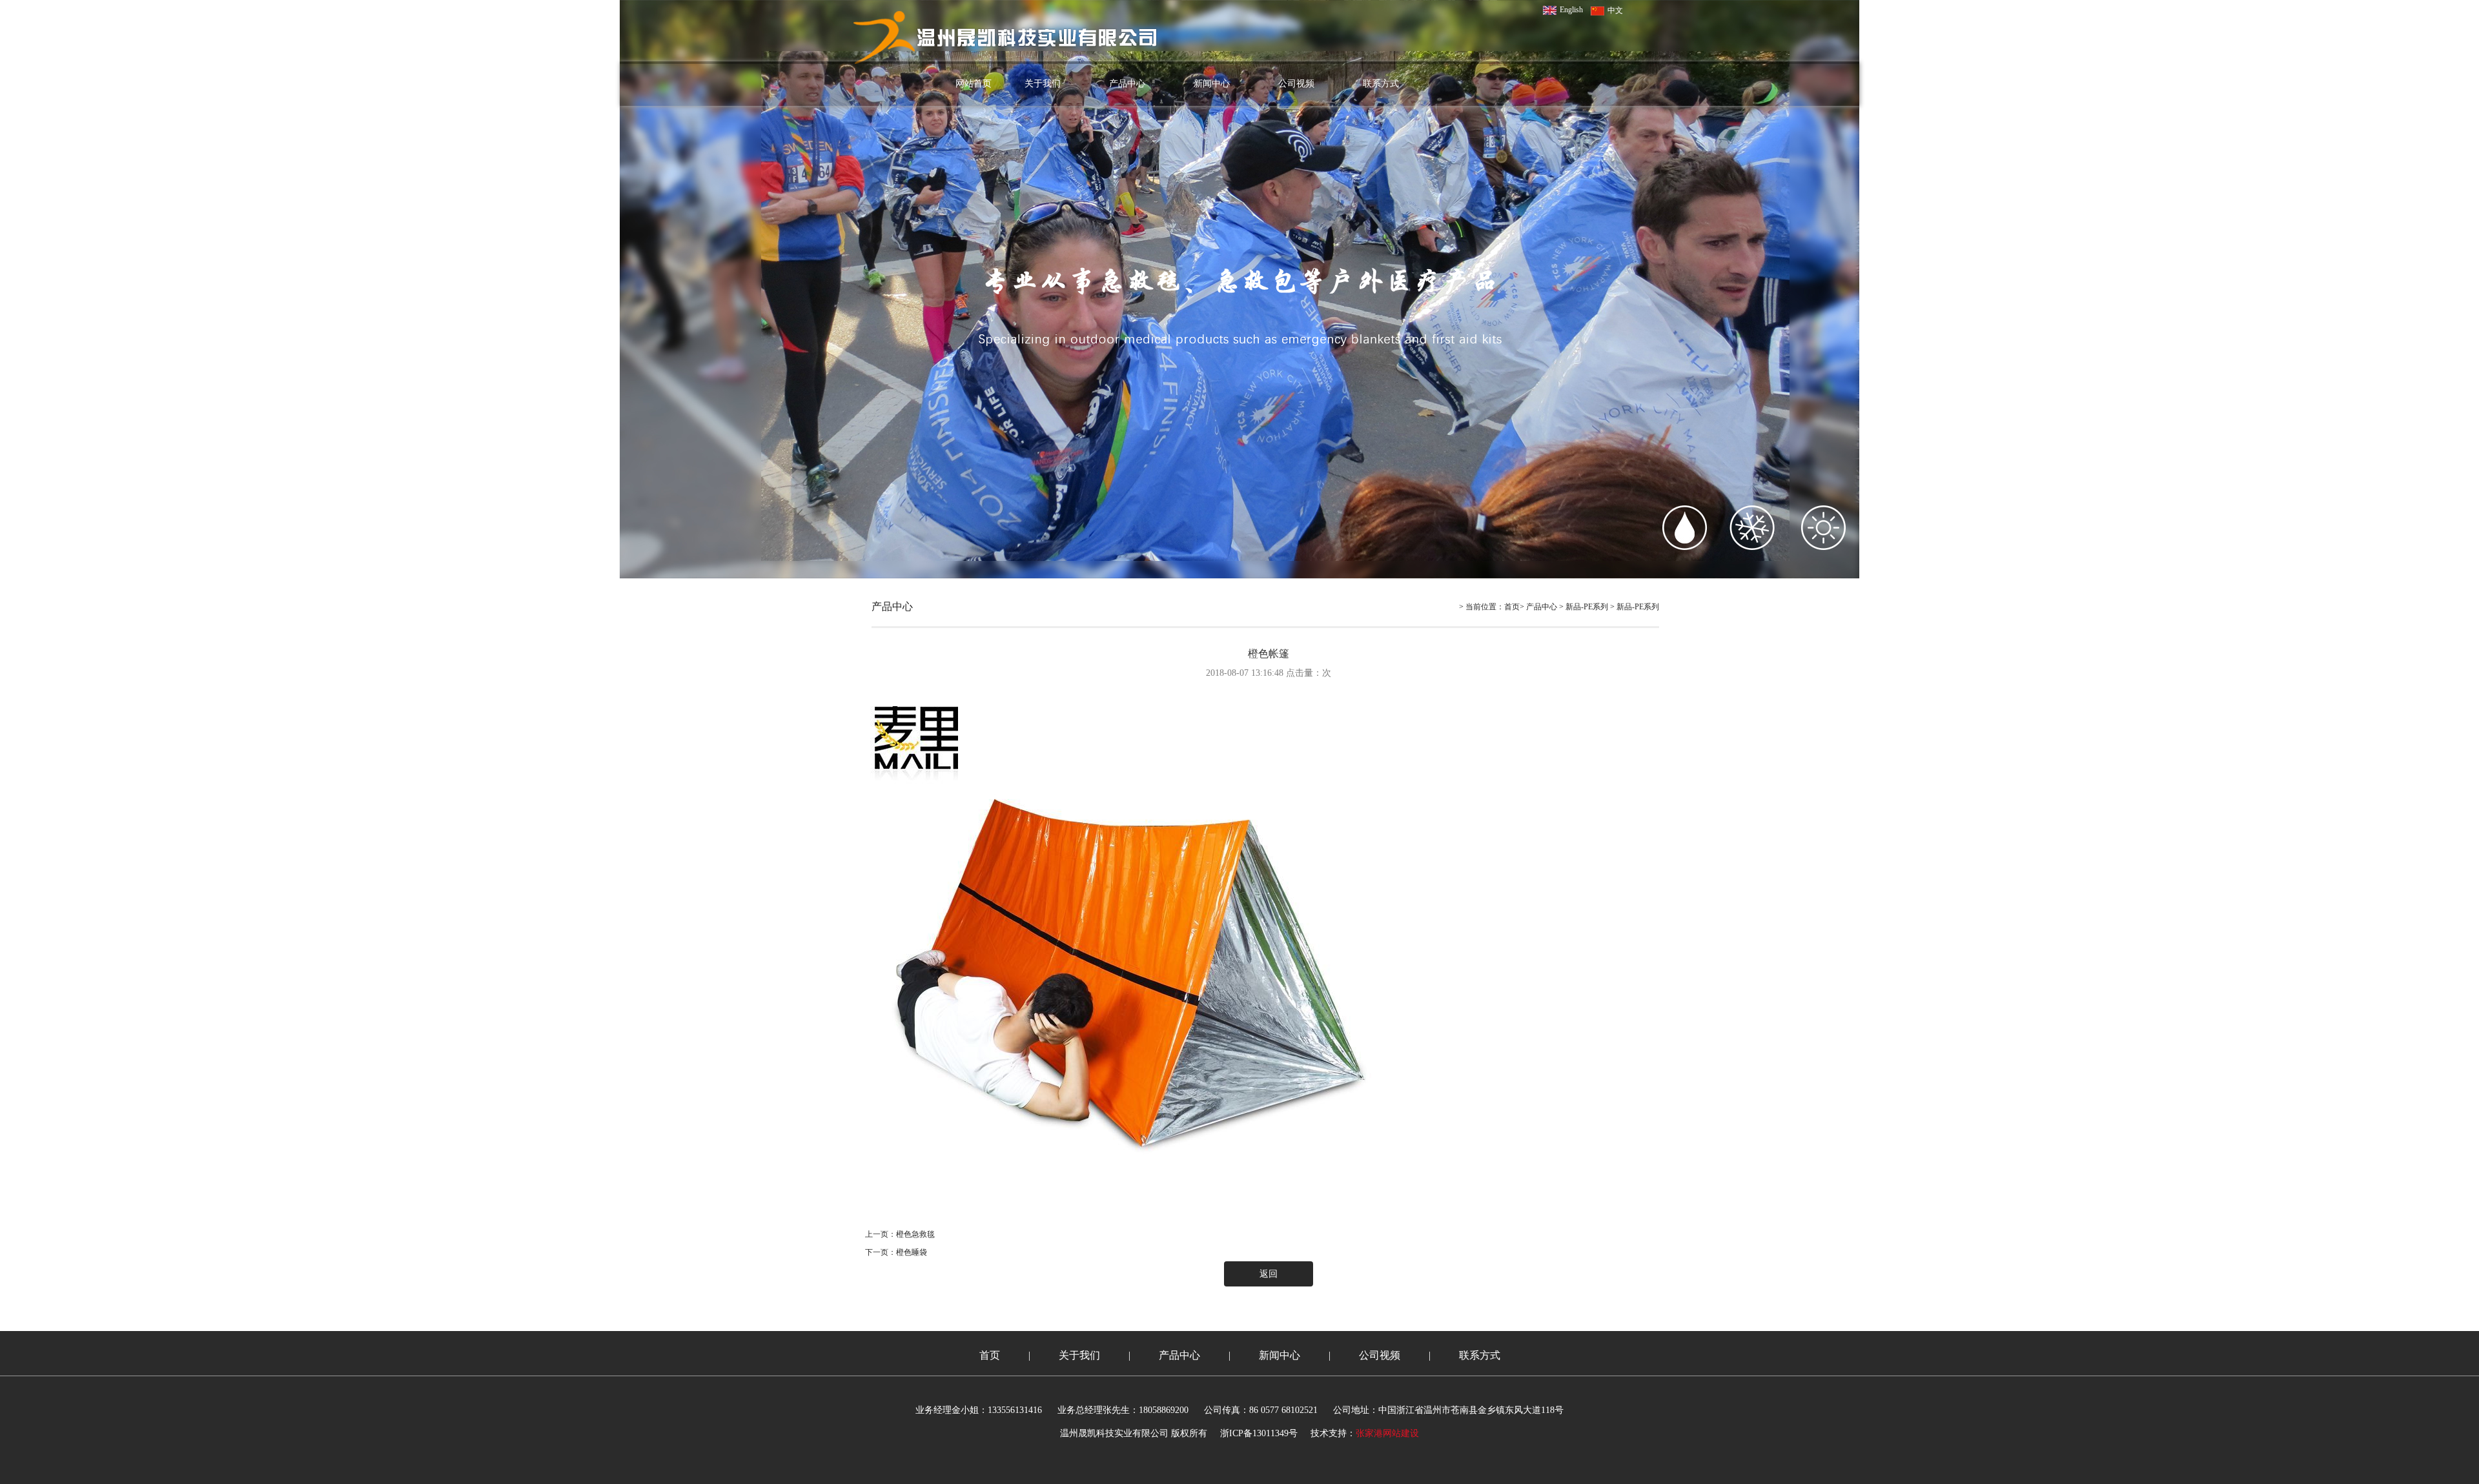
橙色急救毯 (915, 1234)
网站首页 (974, 84)
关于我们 (1043, 84)
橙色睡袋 (912, 1252)
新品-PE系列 (1587, 607)
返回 (1269, 1274)
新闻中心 (1212, 84)
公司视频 (1296, 84)
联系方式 (1381, 84)
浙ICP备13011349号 (1259, 1433)
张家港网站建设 (1387, 1433)
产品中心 (1127, 84)
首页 (1512, 607)
